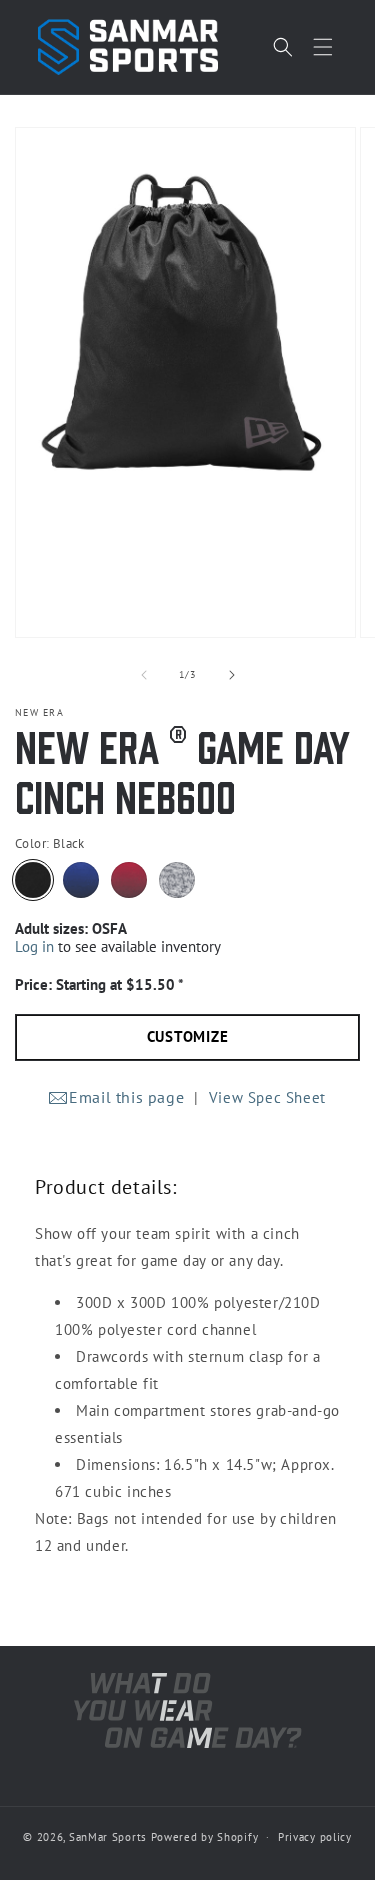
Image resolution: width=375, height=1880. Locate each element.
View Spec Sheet (267, 1097)
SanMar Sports (108, 1837)
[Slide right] (232, 675)
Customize (188, 1036)
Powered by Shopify (205, 1837)
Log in (34, 946)
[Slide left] (144, 675)
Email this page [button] (126, 1097)
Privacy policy (315, 1837)
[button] (323, 47)
